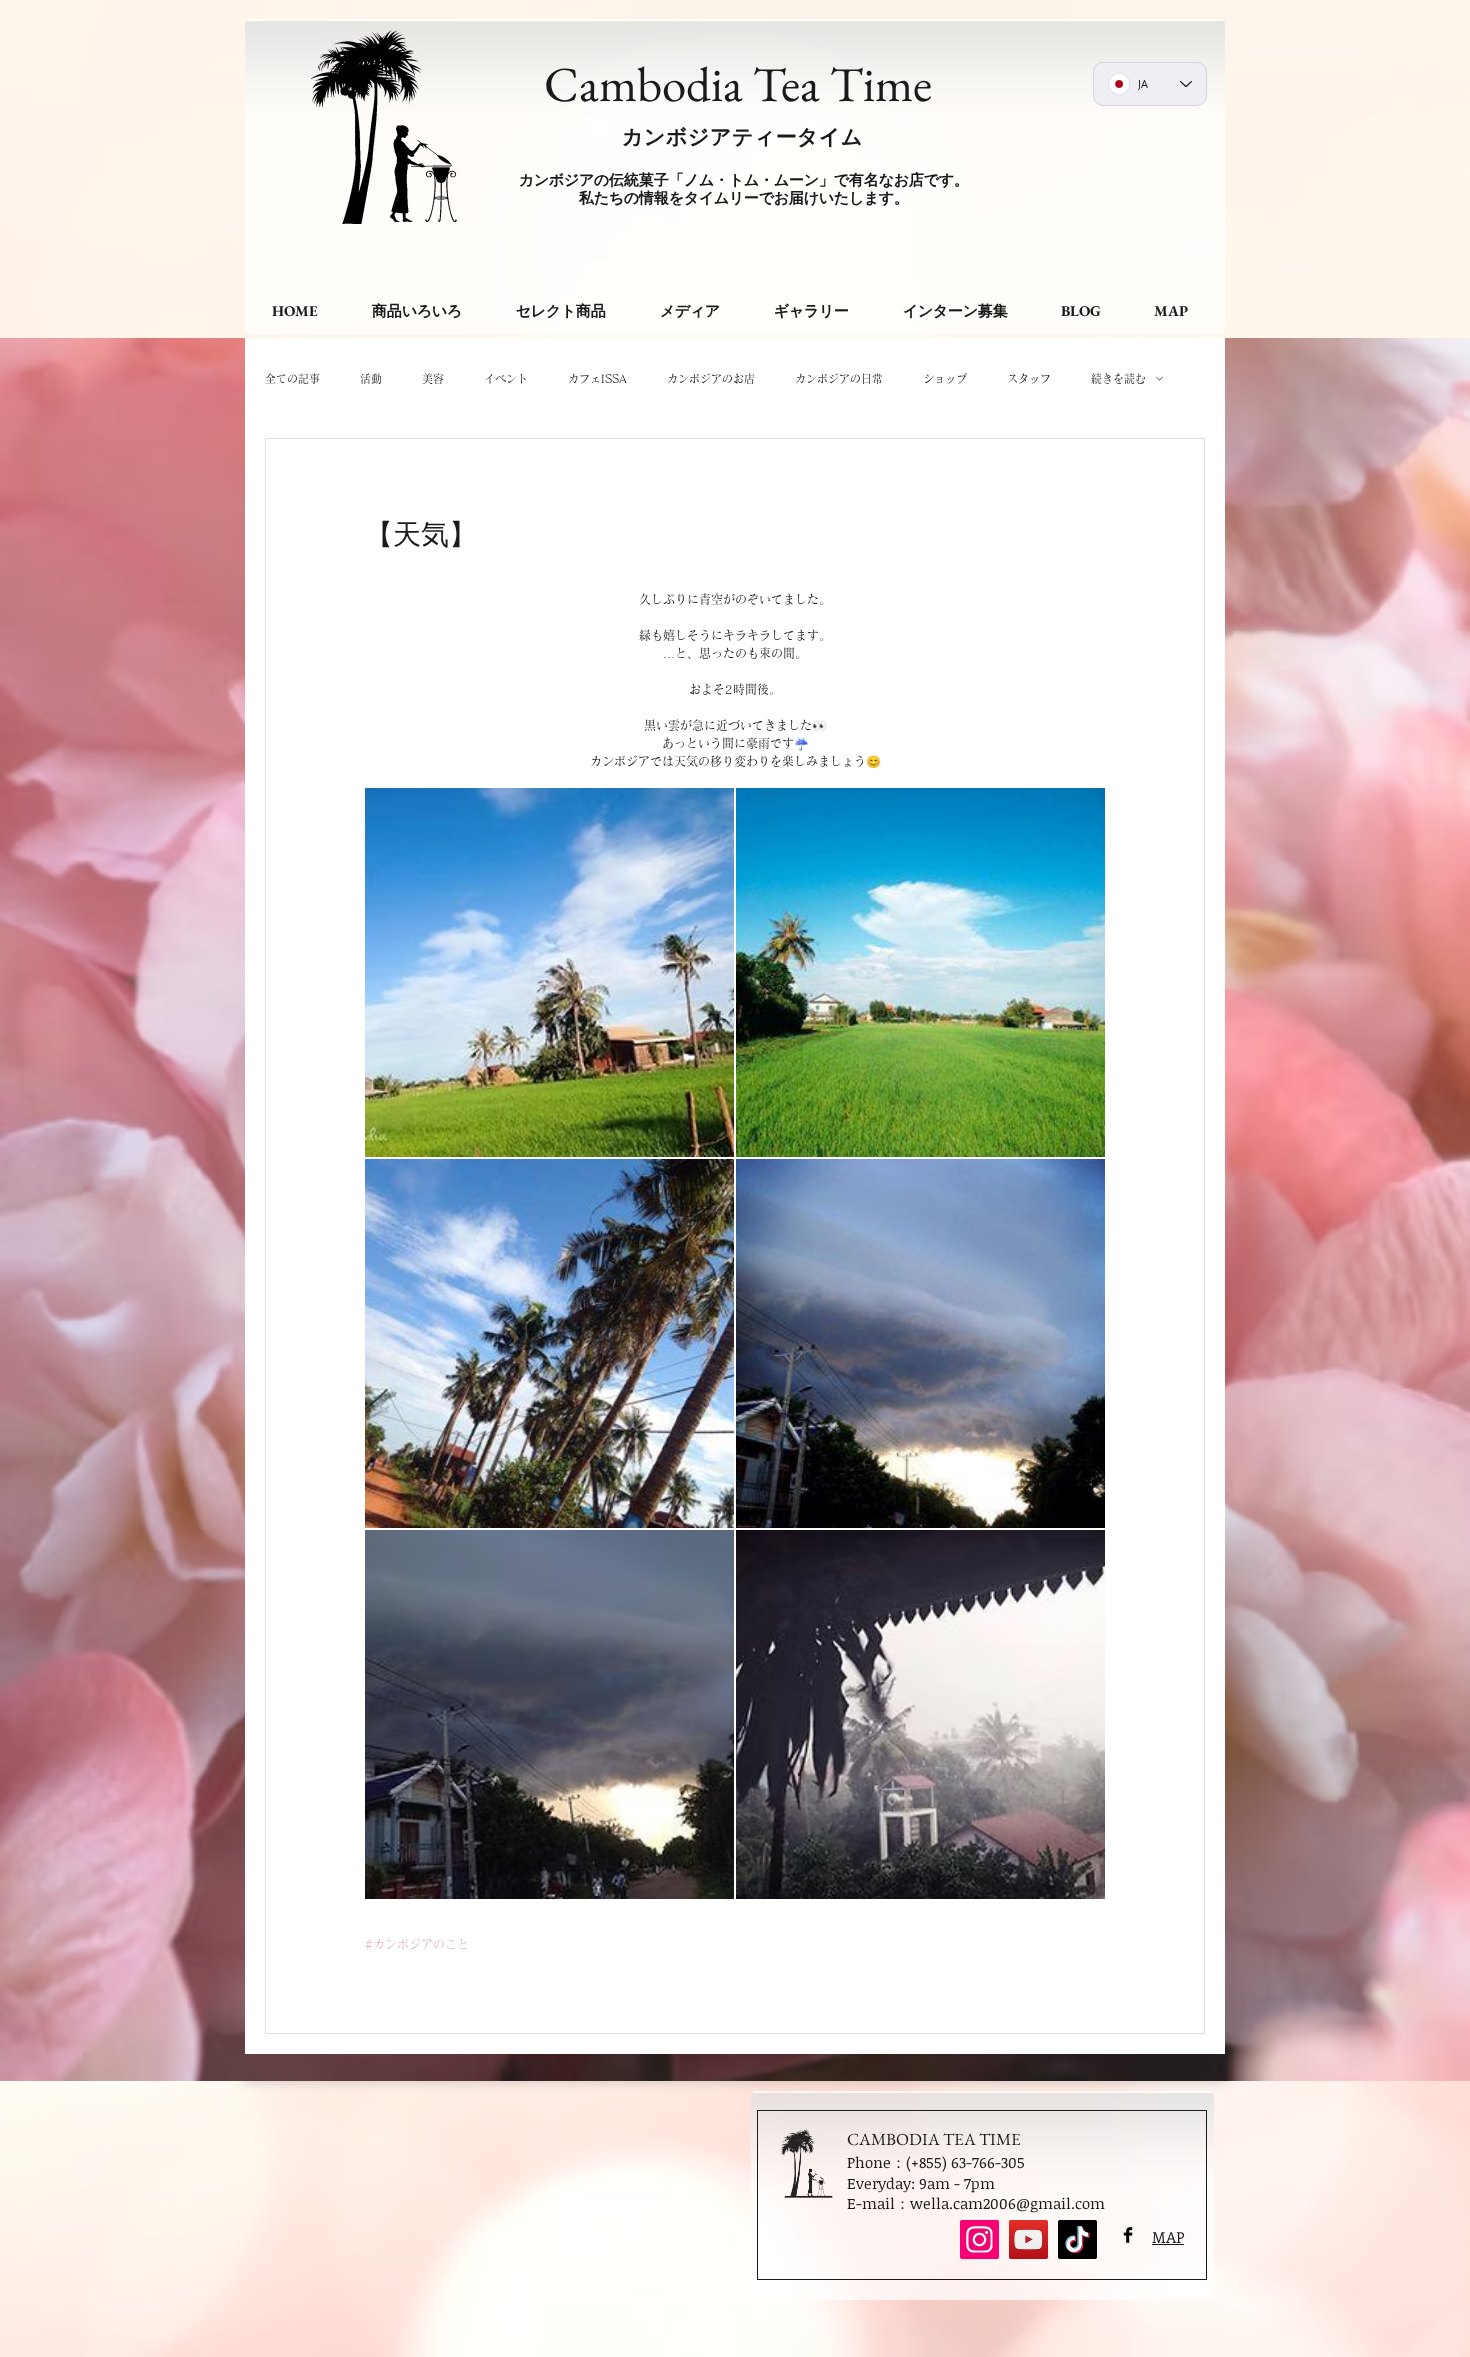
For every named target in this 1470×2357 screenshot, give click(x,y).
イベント (506, 378)
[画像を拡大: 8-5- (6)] (920, 972)
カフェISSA (597, 378)
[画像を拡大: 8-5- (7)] (549, 972)
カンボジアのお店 (711, 378)
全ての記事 (292, 378)
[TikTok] (1077, 2239)
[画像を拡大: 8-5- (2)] (549, 1714)
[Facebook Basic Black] (1128, 2235)
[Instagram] (979, 2239)
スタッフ (1029, 378)
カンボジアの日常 (839, 378)
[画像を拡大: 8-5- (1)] (920, 1714)
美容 (433, 378)
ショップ (945, 378)
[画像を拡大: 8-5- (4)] (549, 1343)
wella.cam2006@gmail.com (1007, 2203)
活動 (371, 378)
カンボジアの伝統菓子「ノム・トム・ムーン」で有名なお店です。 (744, 179)
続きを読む (1118, 378)
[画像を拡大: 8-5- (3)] (920, 1343)
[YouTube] (1028, 2239)
